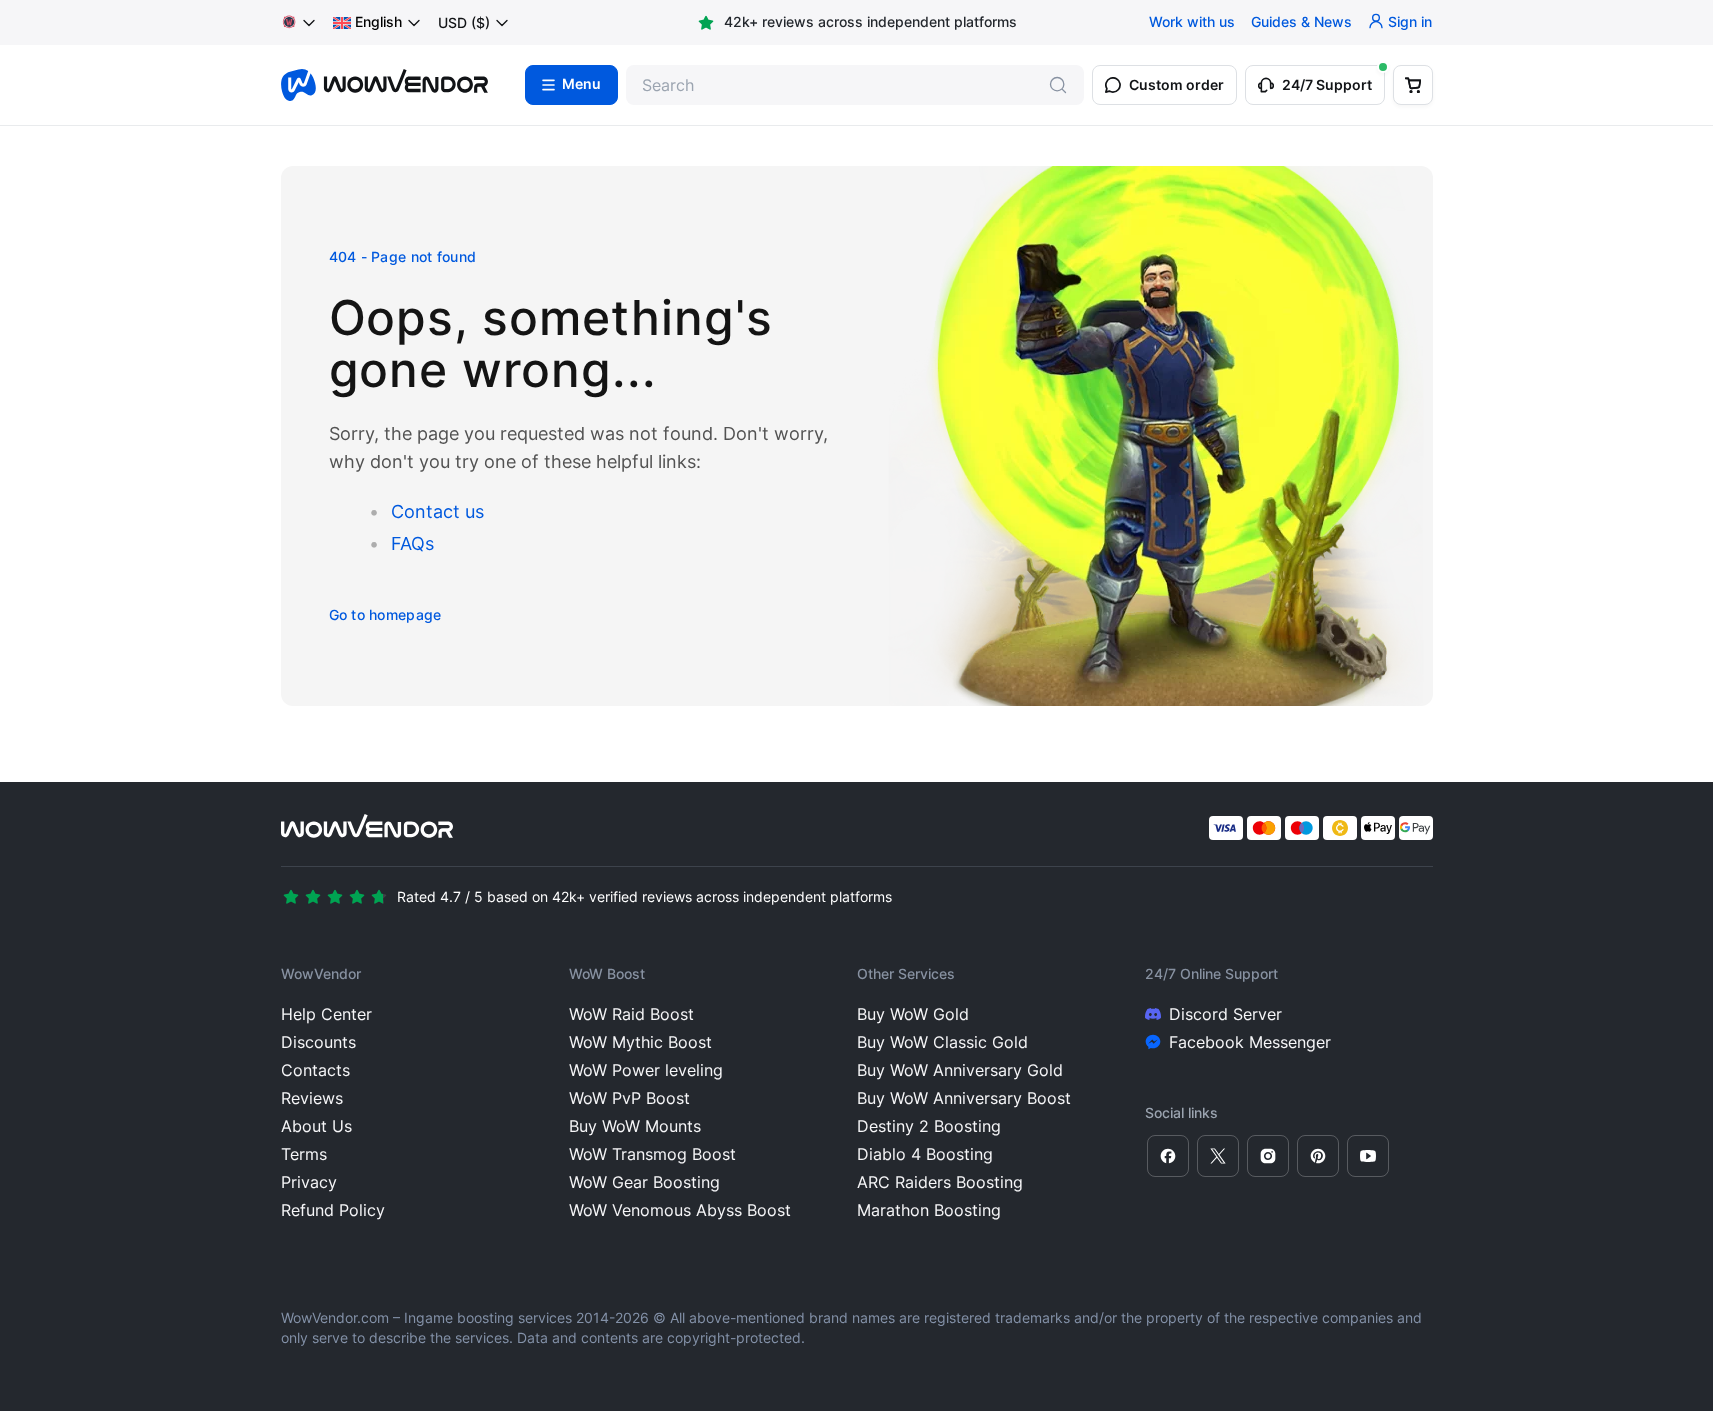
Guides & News (1301, 22)
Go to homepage (385, 614)
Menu (581, 85)
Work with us (1192, 22)
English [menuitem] (378, 22)
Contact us (437, 511)
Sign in (1410, 22)
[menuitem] (367, 23)
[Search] (1058, 85)
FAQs (412, 543)
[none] (377, 23)
